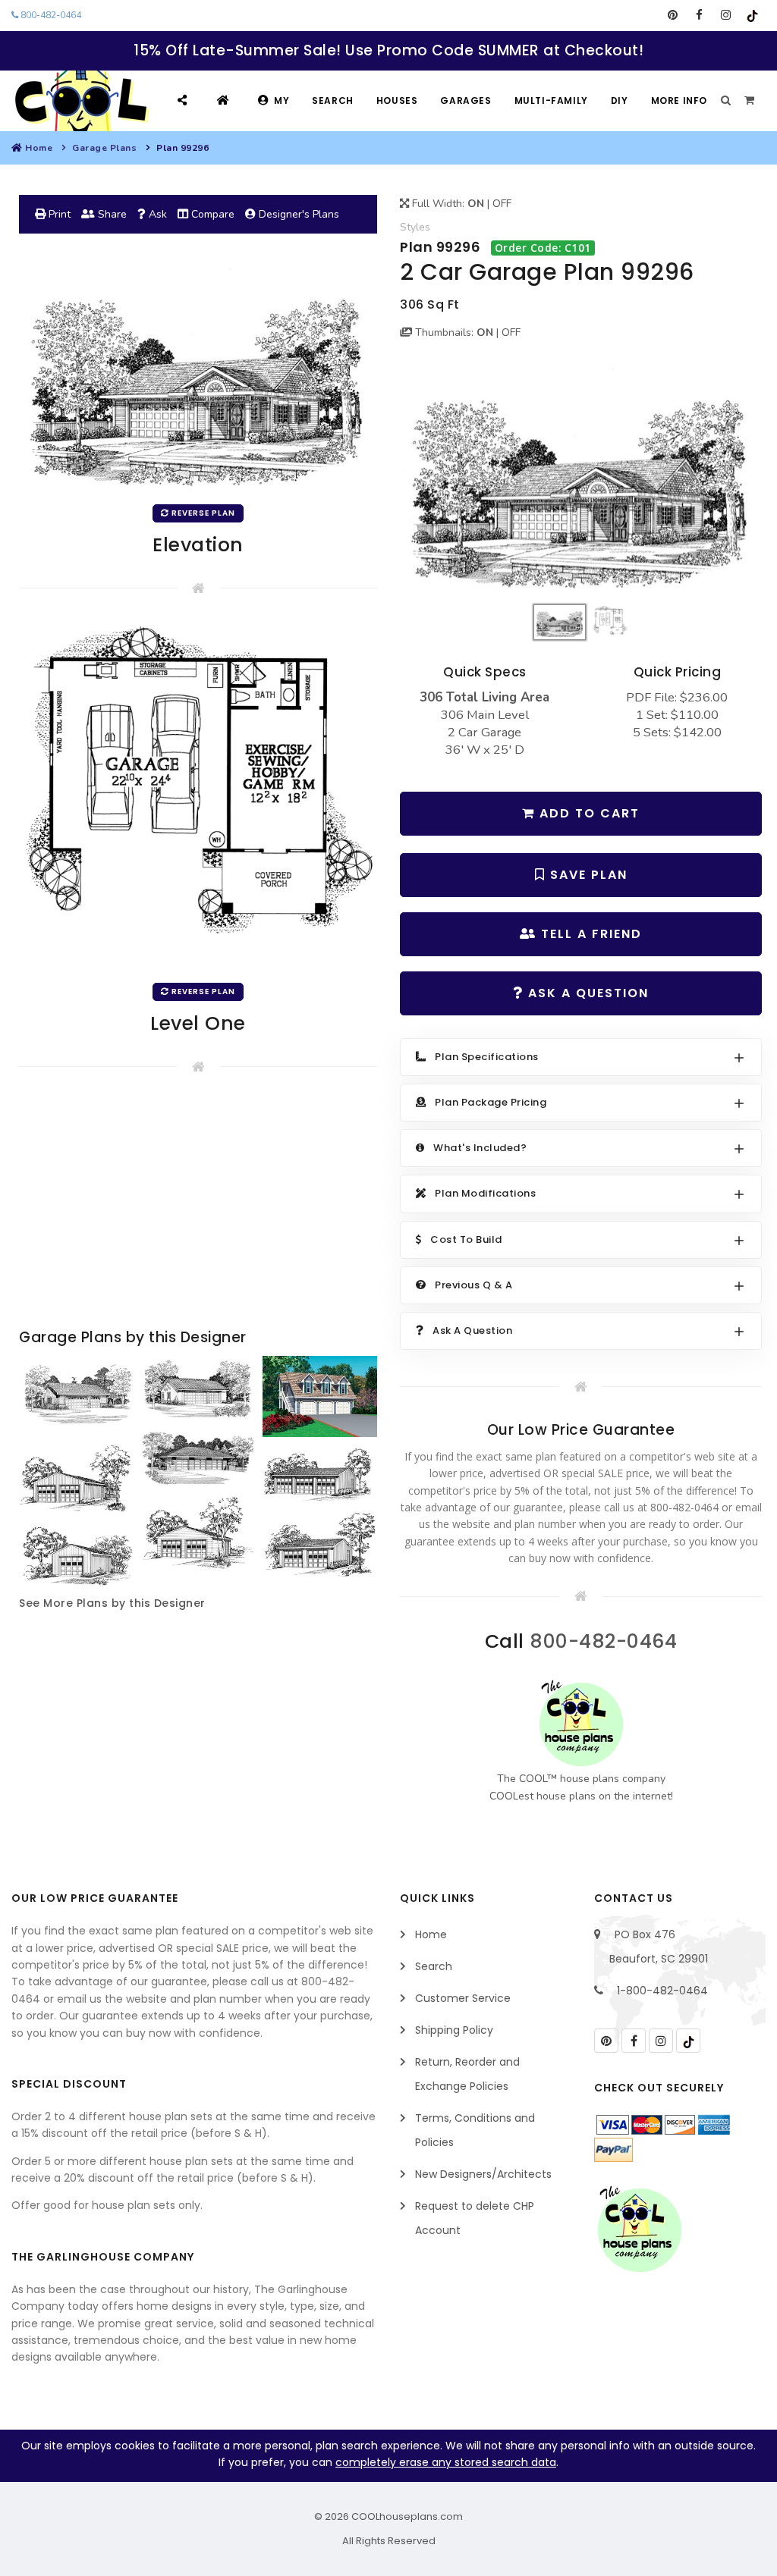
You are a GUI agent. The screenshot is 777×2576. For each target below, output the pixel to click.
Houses (397, 100)
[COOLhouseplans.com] (80, 101)
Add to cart (587, 813)
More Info (679, 100)
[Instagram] (726, 15)
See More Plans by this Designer (112, 1603)
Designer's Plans (297, 214)
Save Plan (587, 875)
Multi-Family (551, 100)
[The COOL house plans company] (581, 1723)
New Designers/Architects (483, 2174)
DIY (620, 100)
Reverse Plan (202, 513)
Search (333, 100)
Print (58, 214)
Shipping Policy (454, 2030)
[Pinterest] (673, 15)
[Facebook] (699, 15)
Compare (211, 214)
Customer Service (463, 1998)
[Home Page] (225, 100)
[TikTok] (752, 15)
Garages (466, 100)
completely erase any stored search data (446, 2462)
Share (111, 214)
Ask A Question (586, 993)
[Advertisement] (198, 1204)
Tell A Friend (589, 934)
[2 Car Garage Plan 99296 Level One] (198, 797)
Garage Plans (104, 148)
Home (39, 148)
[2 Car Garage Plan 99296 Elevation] (581, 478)
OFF (502, 204)
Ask (156, 214)
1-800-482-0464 (662, 1991)
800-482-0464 (50, 15)
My (282, 100)
